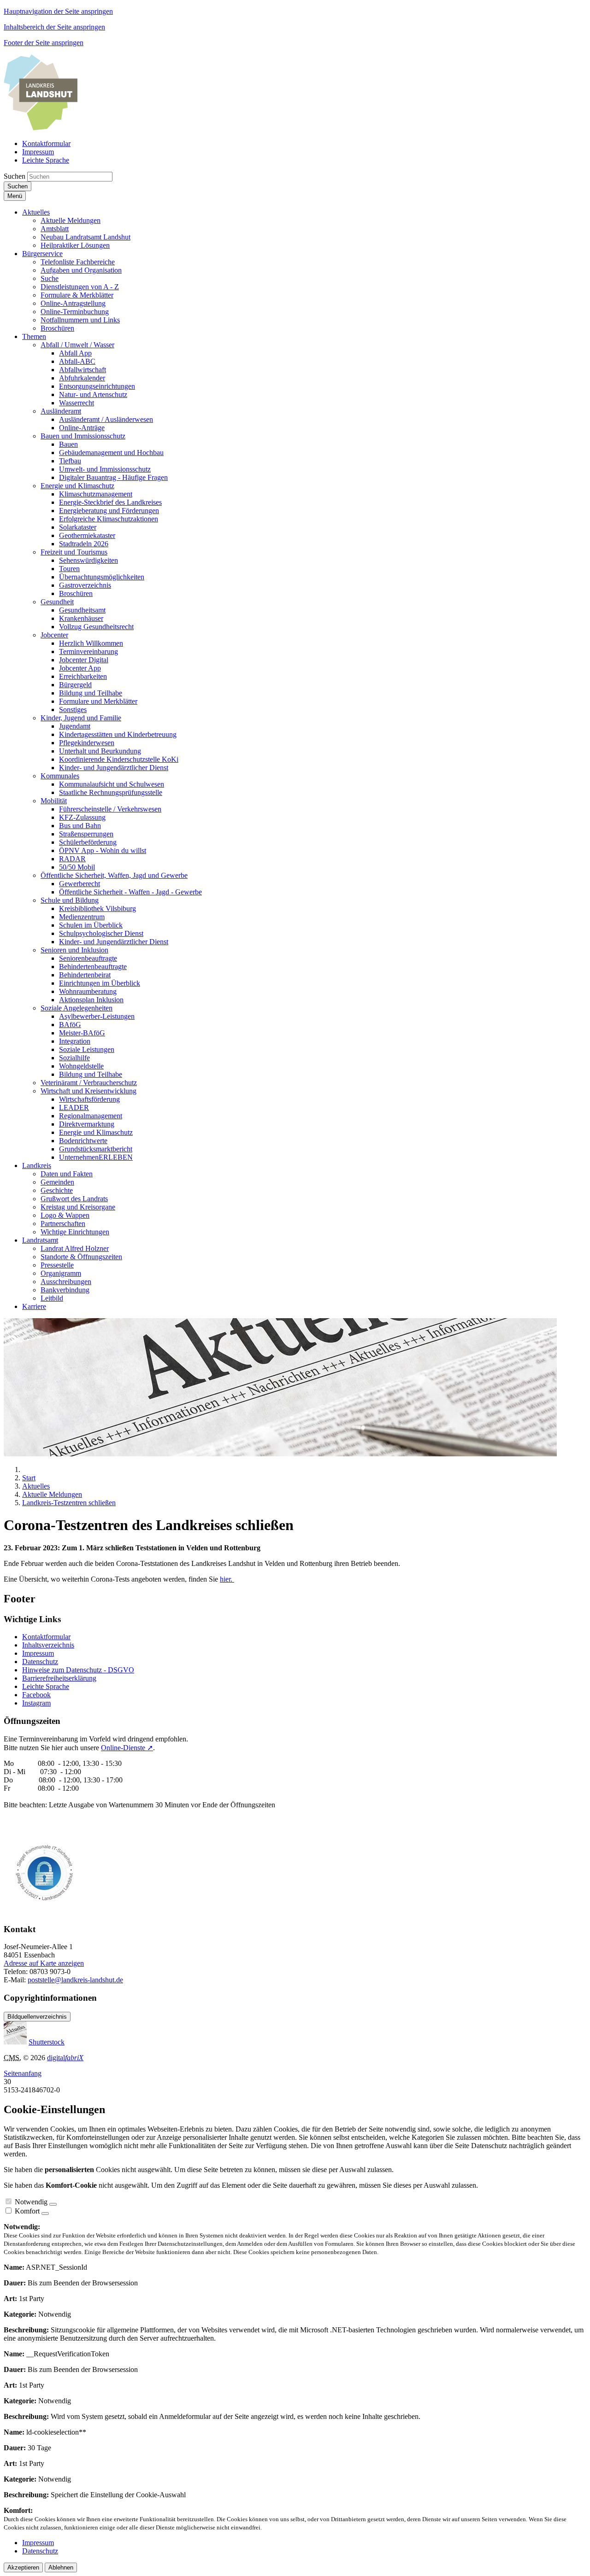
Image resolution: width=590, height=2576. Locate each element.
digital (65, 2058)
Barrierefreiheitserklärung (59, 1678)
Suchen (15, 176)
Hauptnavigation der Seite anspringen (58, 11)
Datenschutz (40, 1662)
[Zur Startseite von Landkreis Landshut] (41, 128)
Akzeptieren (23, 2567)
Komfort (27, 2211)
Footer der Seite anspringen (44, 43)
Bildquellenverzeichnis (37, 2017)
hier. (227, 1579)
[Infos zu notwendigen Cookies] (53, 2204)
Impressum (38, 1653)
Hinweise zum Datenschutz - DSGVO (78, 1670)
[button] (36, 212)
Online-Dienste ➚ (127, 1748)
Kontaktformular (46, 1637)
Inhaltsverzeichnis (48, 1645)
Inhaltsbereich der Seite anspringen (54, 27)
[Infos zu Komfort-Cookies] (45, 2214)
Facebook (36, 1695)
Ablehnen (61, 2567)
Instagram (36, 1703)
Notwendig (31, 2202)
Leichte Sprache (46, 1686)
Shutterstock (47, 2042)
